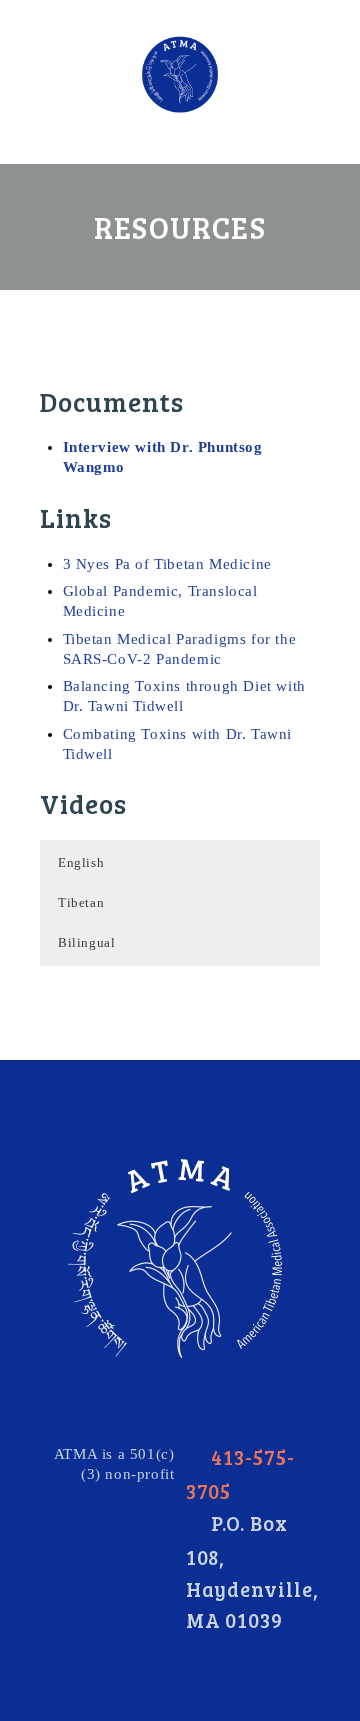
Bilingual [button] (86, 942)
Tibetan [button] (81, 902)
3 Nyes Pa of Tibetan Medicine (167, 564)
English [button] (81, 862)
